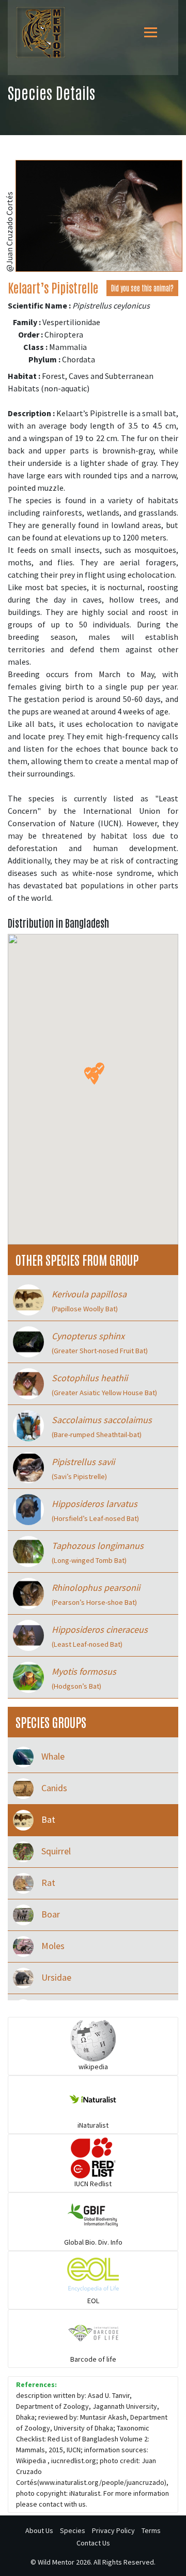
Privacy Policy (113, 2530)
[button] (94, 1079)
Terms (151, 2530)
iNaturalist (93, 2125)
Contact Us (93, 2543)
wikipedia (93, 2067)
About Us (39, 2530)
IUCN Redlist (93, 2184)
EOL (93, 2301)
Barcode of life (93, 2359)
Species (73, 2530)
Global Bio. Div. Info (93, 2242)
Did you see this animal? (142, 288)
